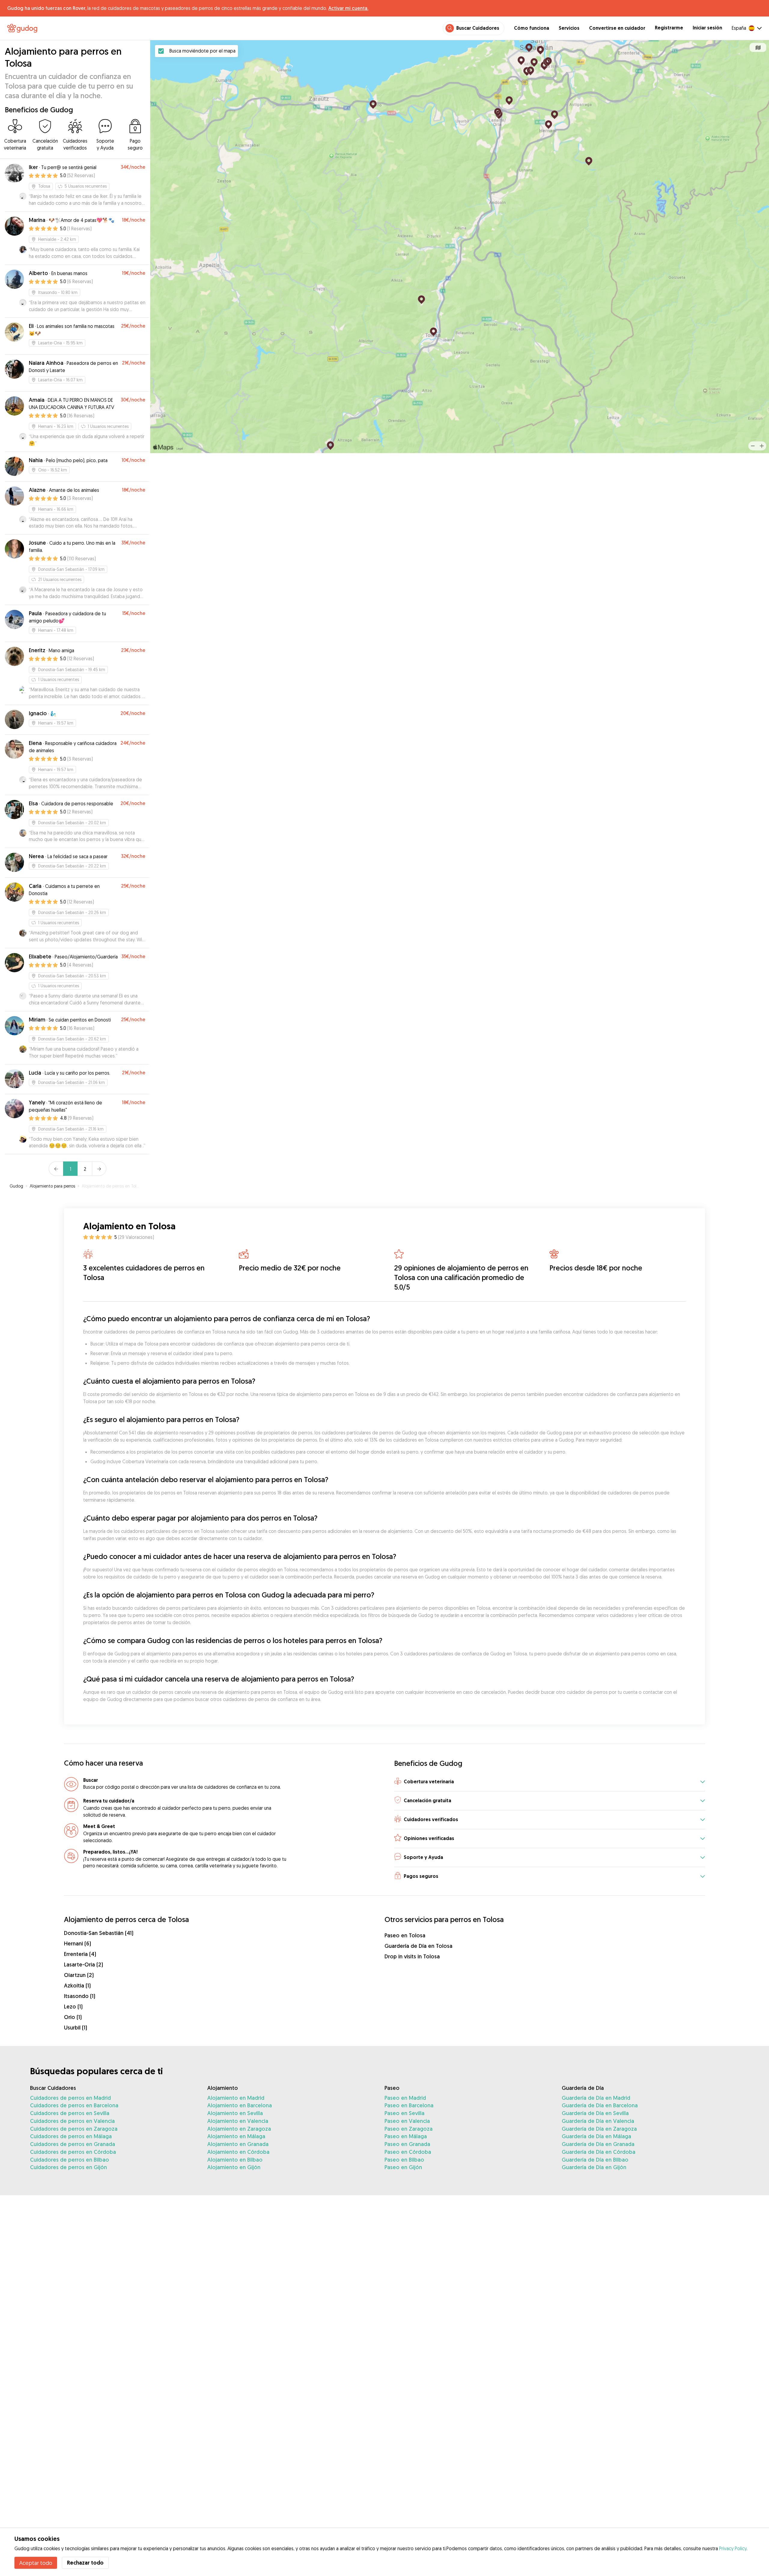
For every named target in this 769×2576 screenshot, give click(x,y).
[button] (550, 1782)
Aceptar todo (36, 2563)
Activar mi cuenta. (348, 8)
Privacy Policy (733, 2548)
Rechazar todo (85, 2563)
